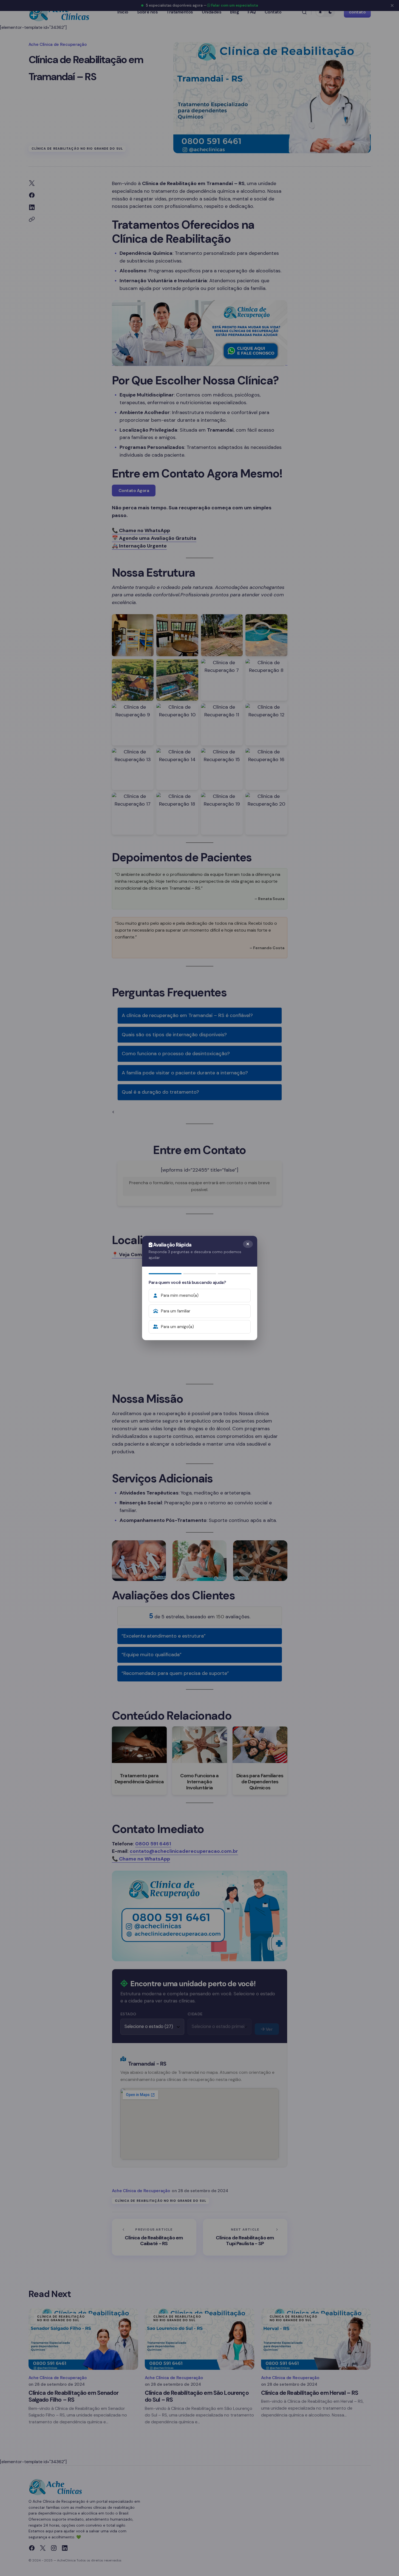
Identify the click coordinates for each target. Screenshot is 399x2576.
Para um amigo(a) (177, 1327)
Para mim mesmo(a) (180, 1295)
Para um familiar (176, 1311)
